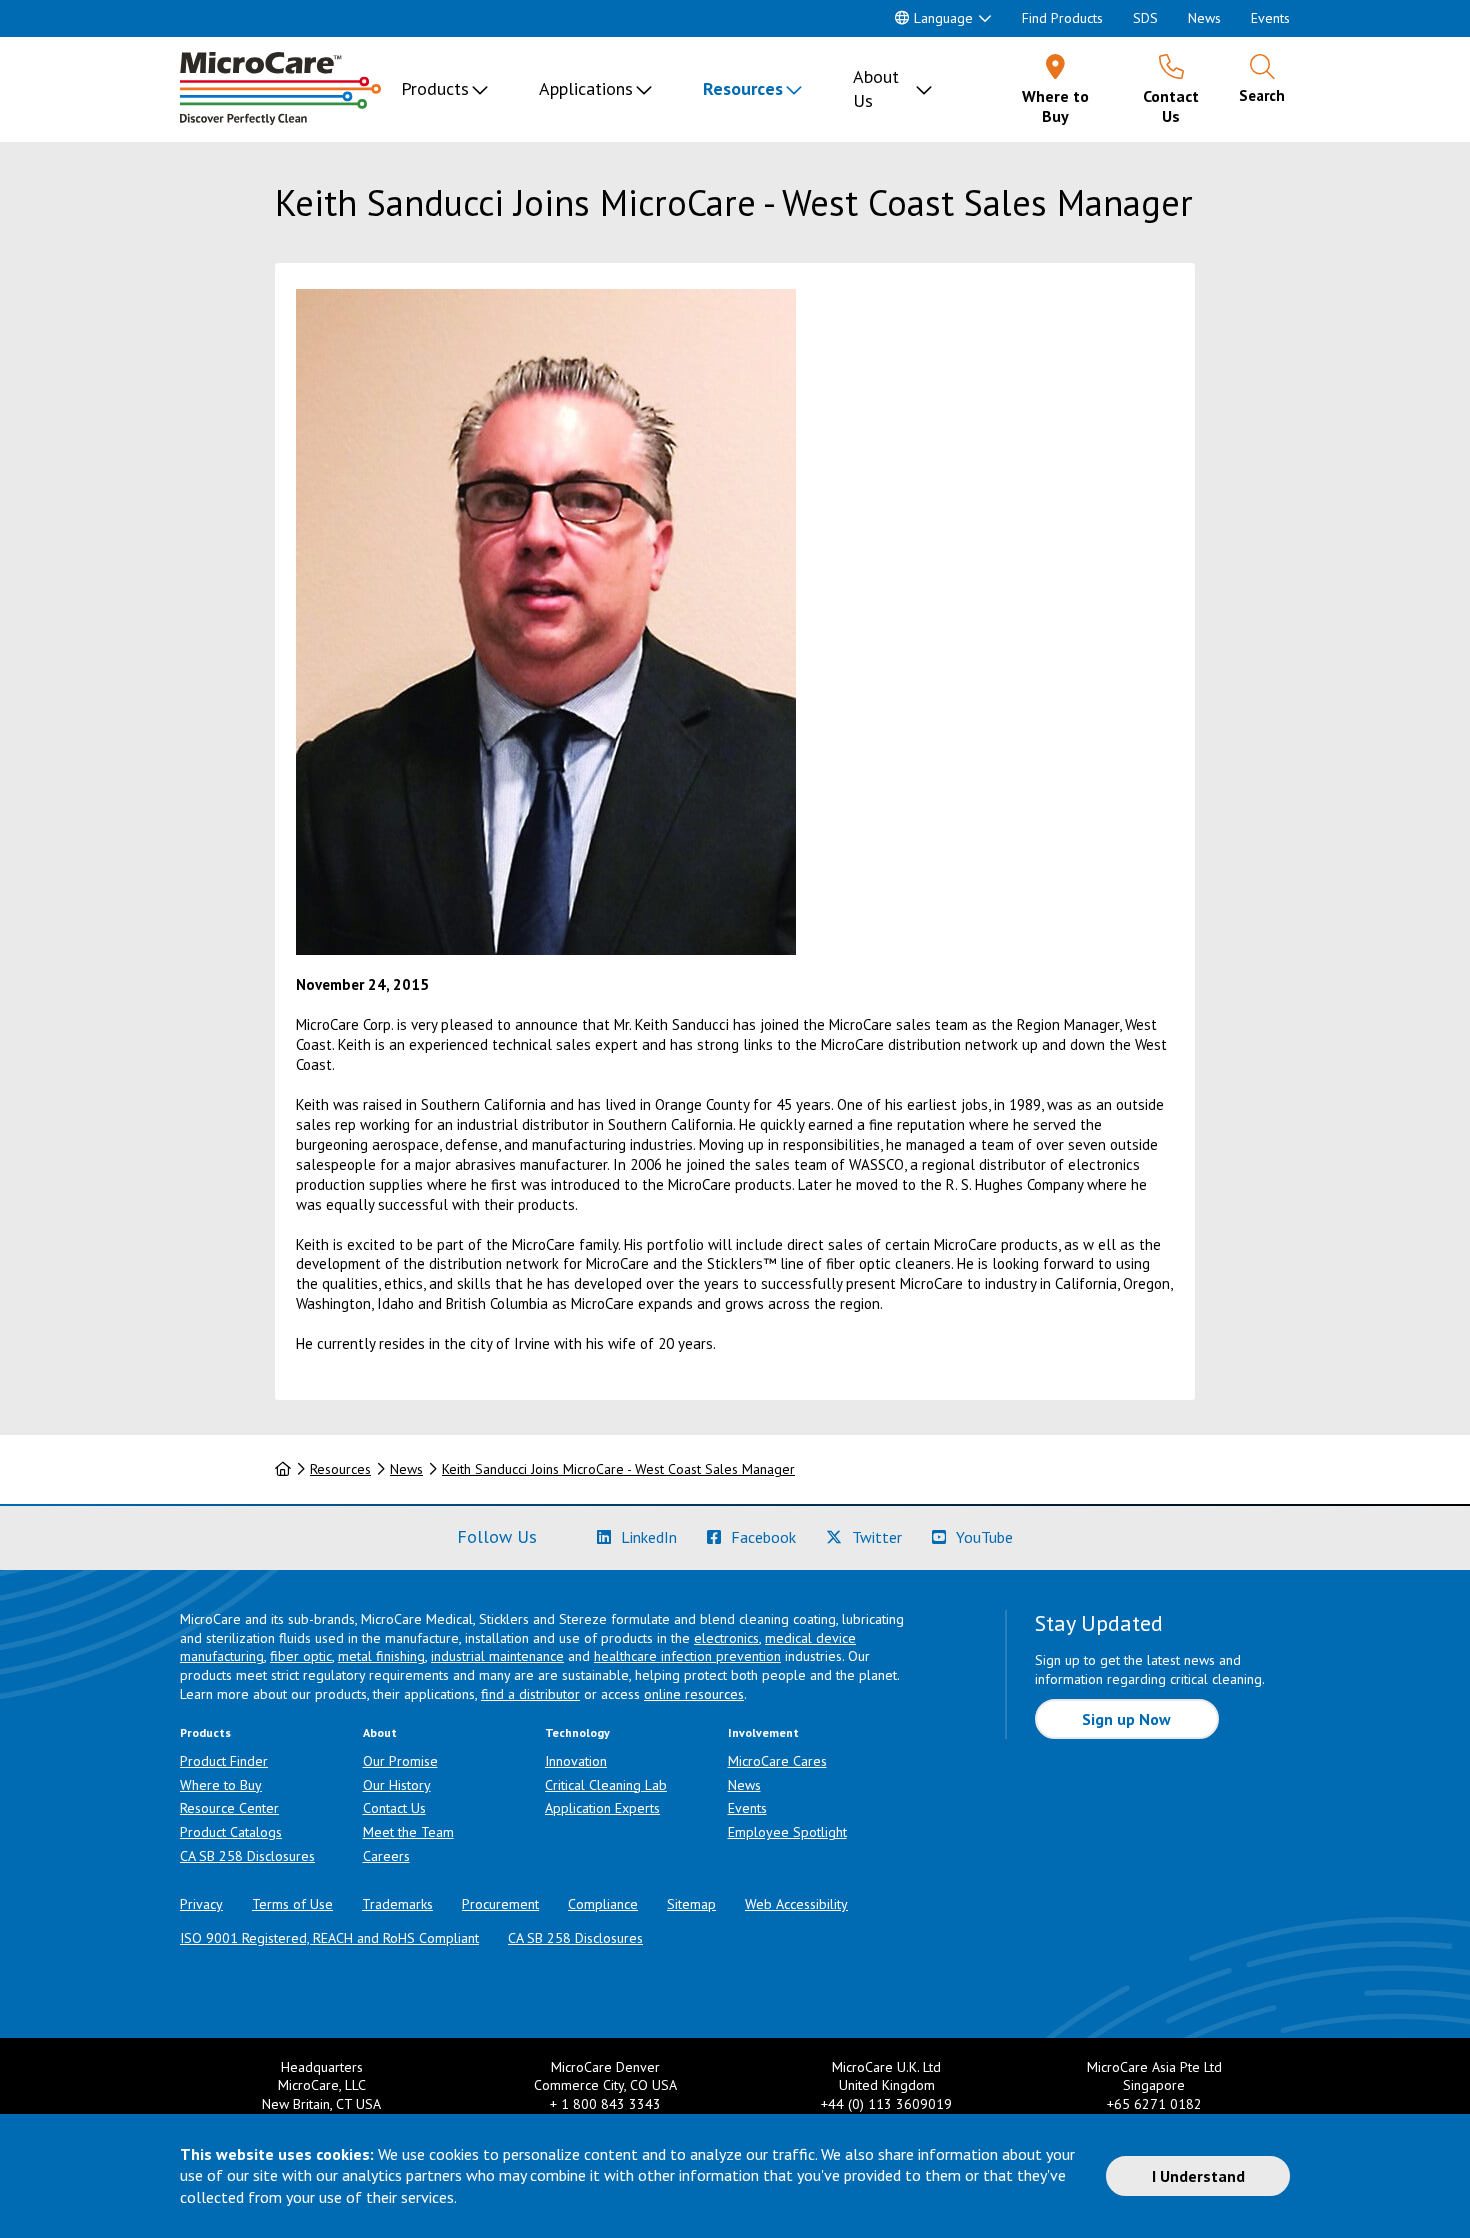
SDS (1145, 18)
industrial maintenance (497, 1656)
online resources (694, 1694)
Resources (743, 88)
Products (435, 88)
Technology (577, 1732)
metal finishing (381, 1656)
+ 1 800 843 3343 (605, 2104)
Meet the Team (408, 1832)
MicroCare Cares (777, 1761)
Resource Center (229, 1808)
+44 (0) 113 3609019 (886, 2104)
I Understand (1198, 2176)
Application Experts (602, 1808)
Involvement (763, 1732)
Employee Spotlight (787, 1832)
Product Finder (224, 1761)
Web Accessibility (796, 1904)
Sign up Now (1126, 1719)
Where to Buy (221, 1785)
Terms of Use (292, 1904)
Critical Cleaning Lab (606, 1785)
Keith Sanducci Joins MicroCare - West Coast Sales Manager (618, 1469)
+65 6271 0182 (1154, 2104)
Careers (386, 1856)
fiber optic (301, 1656)
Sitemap (691, 1904)
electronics (726, 1638)
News (1204, 18)
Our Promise (400, 1761)
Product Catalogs (231, 1832)
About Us (876, 88)
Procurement (500, 1904)
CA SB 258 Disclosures (247, 1856)
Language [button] (943, 18)
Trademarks (397, 1904)
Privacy (201, 1904)
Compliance (603, 1904)
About (380, 1732)
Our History (397, 1785)
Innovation (576, 1761)
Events (1270, 18)
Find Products (1062, 18)
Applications (586, 88)
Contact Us (394, 1808)
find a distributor (530, 1694)
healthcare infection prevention (687, 1656)
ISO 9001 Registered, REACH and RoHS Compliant (329, 1938)
